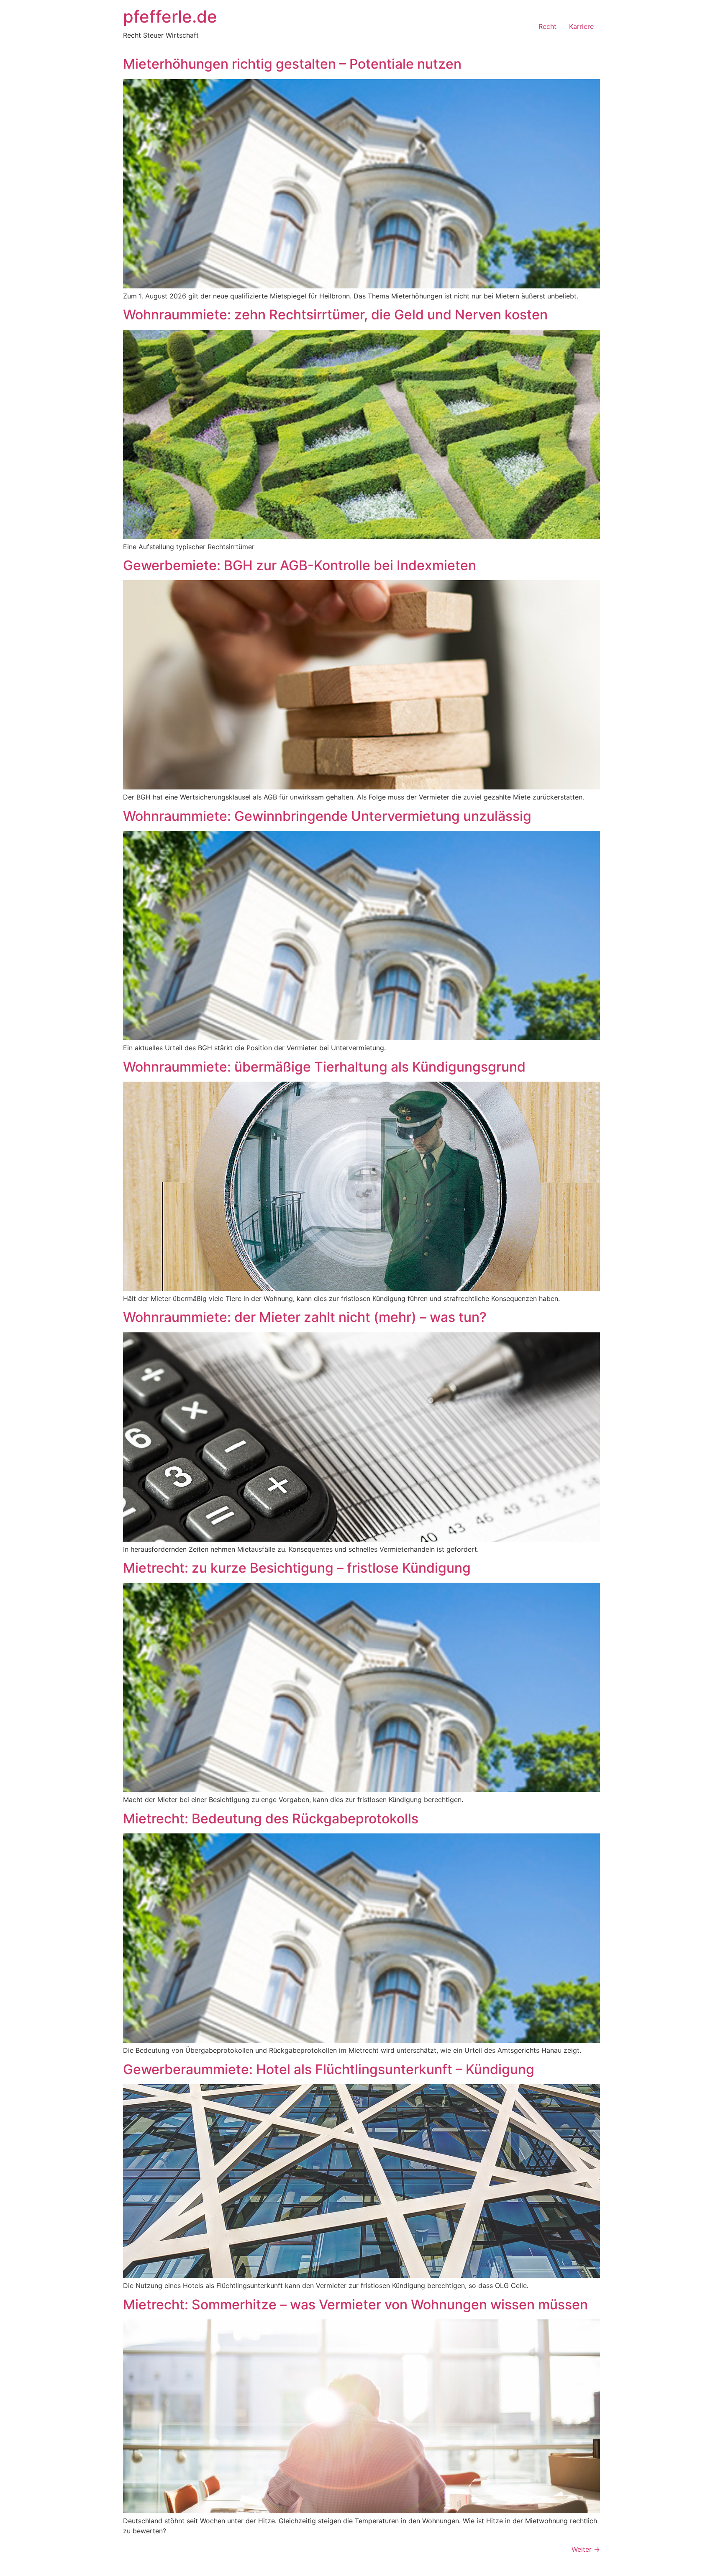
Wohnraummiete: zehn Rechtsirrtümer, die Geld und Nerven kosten (335, 315)
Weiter (586, 2549)
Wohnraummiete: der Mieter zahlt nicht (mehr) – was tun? (305, 1317)
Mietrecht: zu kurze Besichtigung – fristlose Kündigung (297, 1568)
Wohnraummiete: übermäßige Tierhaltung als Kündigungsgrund (324, 1067)
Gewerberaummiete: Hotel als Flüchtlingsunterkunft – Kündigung (329, 2069)
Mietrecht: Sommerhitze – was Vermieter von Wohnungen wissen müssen (355, 2305)
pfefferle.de (170, 17)
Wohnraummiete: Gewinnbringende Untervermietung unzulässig (327, 816)
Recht (547, 26)
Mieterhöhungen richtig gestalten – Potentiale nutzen (292, 64)
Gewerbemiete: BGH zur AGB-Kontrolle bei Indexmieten (300, 565)
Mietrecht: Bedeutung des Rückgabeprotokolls (271, 1819)
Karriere (581, 26)
